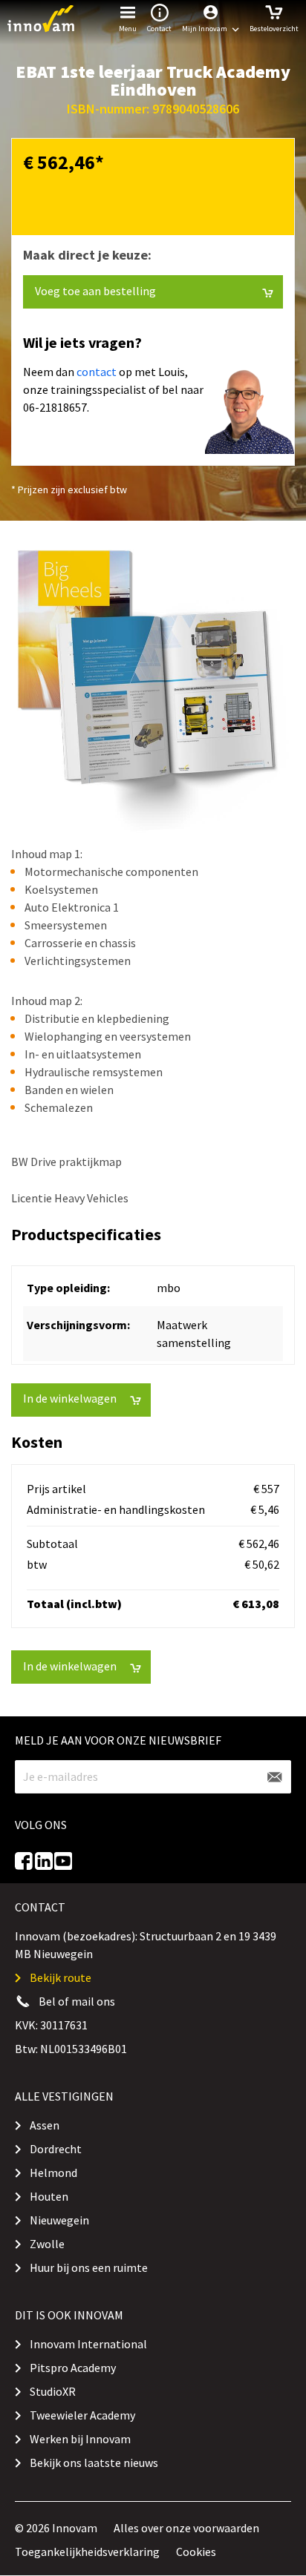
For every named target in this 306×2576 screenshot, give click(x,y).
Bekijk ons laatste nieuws (94, 2463)
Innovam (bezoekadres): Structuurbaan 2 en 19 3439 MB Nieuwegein (146, 1945)
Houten (49, 2196)
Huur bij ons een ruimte (89, 2267)
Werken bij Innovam (80, 2439)
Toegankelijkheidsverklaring (87, 2552)
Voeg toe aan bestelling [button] (95, 291)
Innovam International (88, 2344)
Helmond (53, 2173)
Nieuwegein (59, 2220)
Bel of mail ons (77, 2001)
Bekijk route (61, 1977)
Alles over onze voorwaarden (186, 2528)
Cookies (196, 2552)
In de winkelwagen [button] (70, 1398)
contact (97, 372)
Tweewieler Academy (82, 2415)
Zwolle (47, 2244)
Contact (159, 29)
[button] (211, 19)
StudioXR (53, 2391)
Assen (45, 2125)
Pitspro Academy (73, 2368)
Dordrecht (56, 2149)
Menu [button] (128, 29)
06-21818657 (55, 407)
